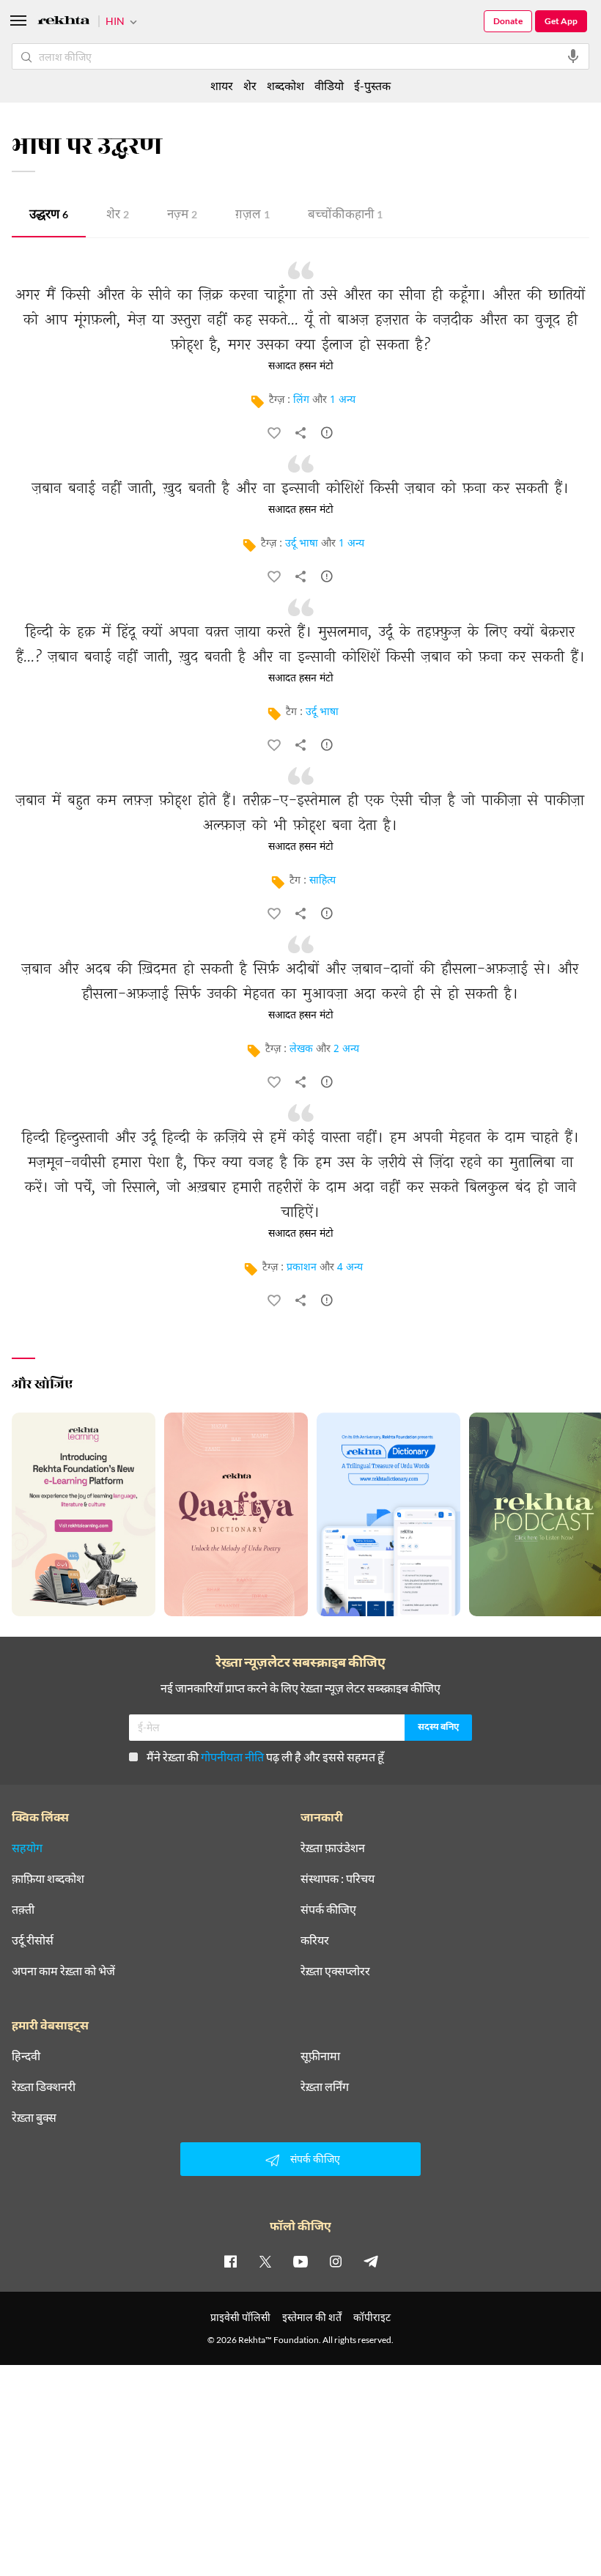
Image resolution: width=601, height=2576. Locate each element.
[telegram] (371, 2261)
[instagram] (336, 2261)
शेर (118, 216)
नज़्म (182, 216)
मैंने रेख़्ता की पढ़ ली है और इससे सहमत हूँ (265, 1757)
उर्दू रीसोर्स (33, 1940)
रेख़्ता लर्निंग (325, 2087)
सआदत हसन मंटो (301, 366)
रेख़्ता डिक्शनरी (44, 2087)
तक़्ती (23, 1909)
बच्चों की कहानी (345, 216)
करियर (315, 1940)
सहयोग (27, 1848)
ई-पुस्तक (372, 85)
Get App (561, 21)
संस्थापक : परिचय (338, 1879)
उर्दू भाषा (302, 544)
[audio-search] (573, 56)
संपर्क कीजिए (328, 1909)
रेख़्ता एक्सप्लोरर (335, 1971)
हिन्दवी (26, 2056)
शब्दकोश (285, 85)
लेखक (301, 1050)
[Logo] (64, 22)
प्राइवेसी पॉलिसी (240, 2317)
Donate (508, 21)
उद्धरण (49, 216)
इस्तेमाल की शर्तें (312, 2317)
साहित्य (322, 881)
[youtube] (300, 2261)
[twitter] (265, 2261)
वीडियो (329, 85)
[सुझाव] (327, 436)
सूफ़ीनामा (320, 2056)
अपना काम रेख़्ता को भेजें (63, 1971)
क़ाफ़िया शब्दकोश (48, 1879)
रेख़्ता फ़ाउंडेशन (333, 1848)
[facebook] (230, 2261)
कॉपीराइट (372, 2317)
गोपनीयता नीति (232, 1757)
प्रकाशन (302, 1268)
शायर (222, 85)
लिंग (301, 400)
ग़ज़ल (252, 216)
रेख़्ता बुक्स (34, 2117)
